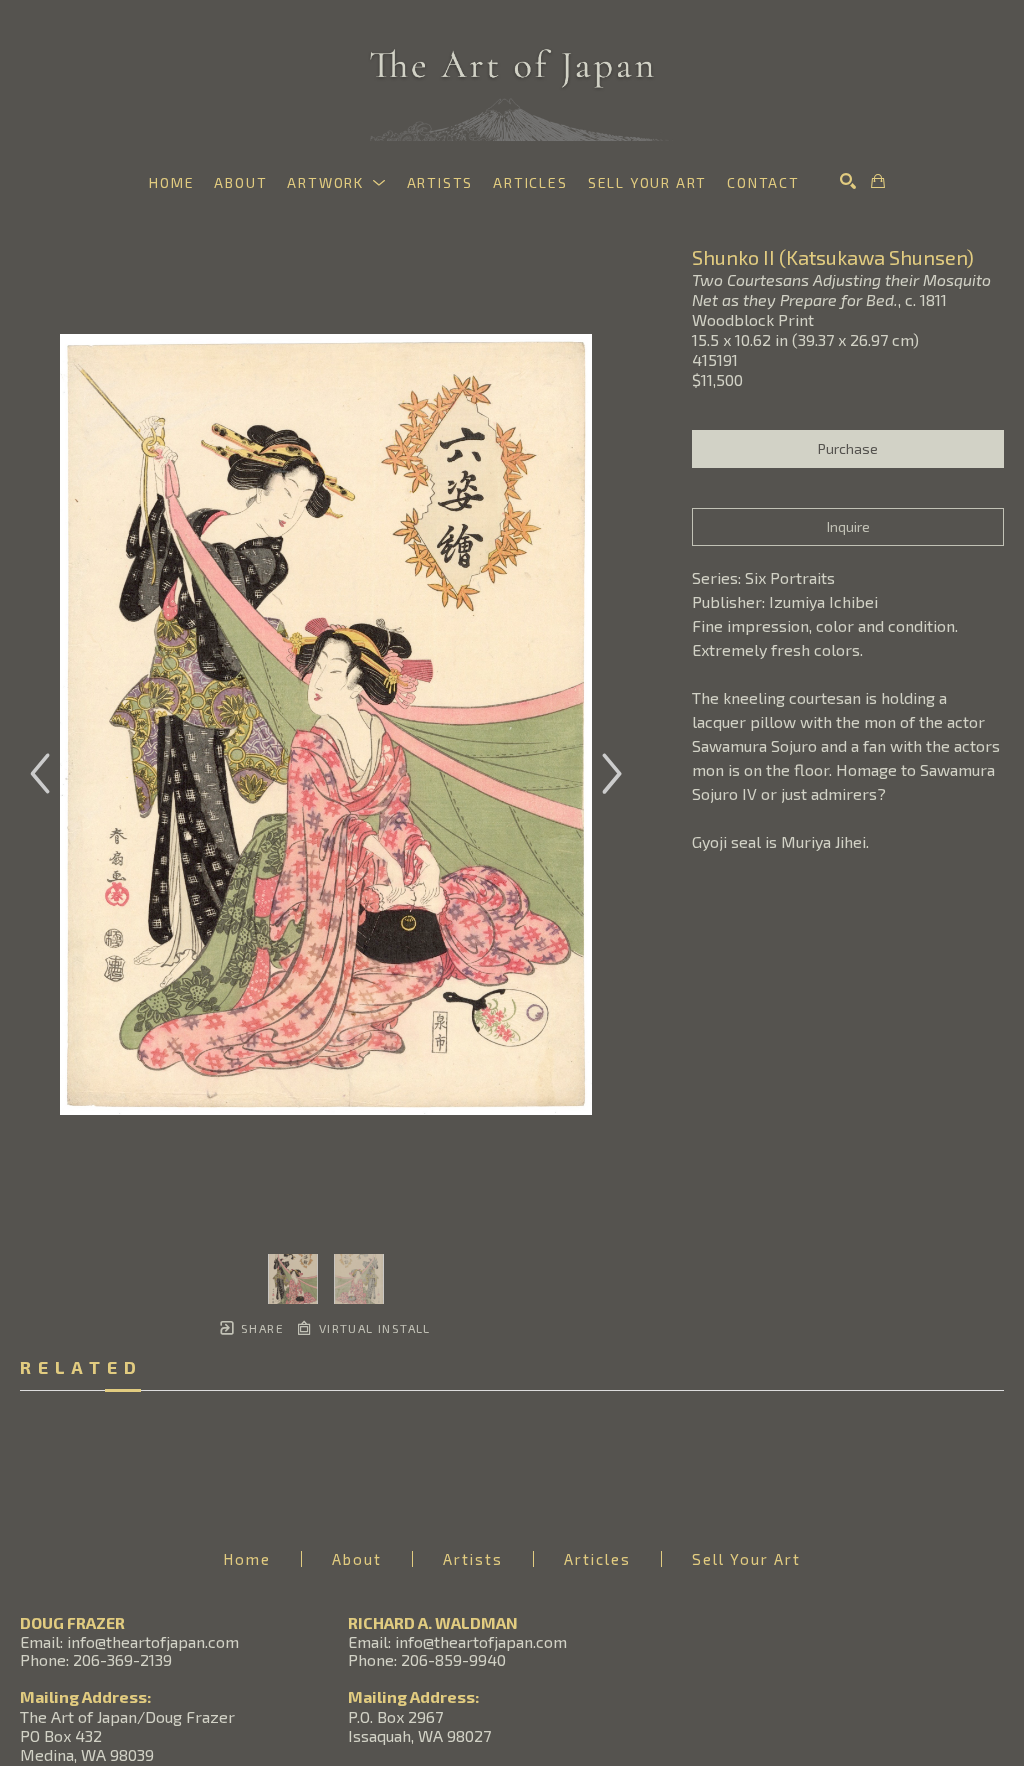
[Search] (848, 181)
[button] (336, 182)
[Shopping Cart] (878, 181)
